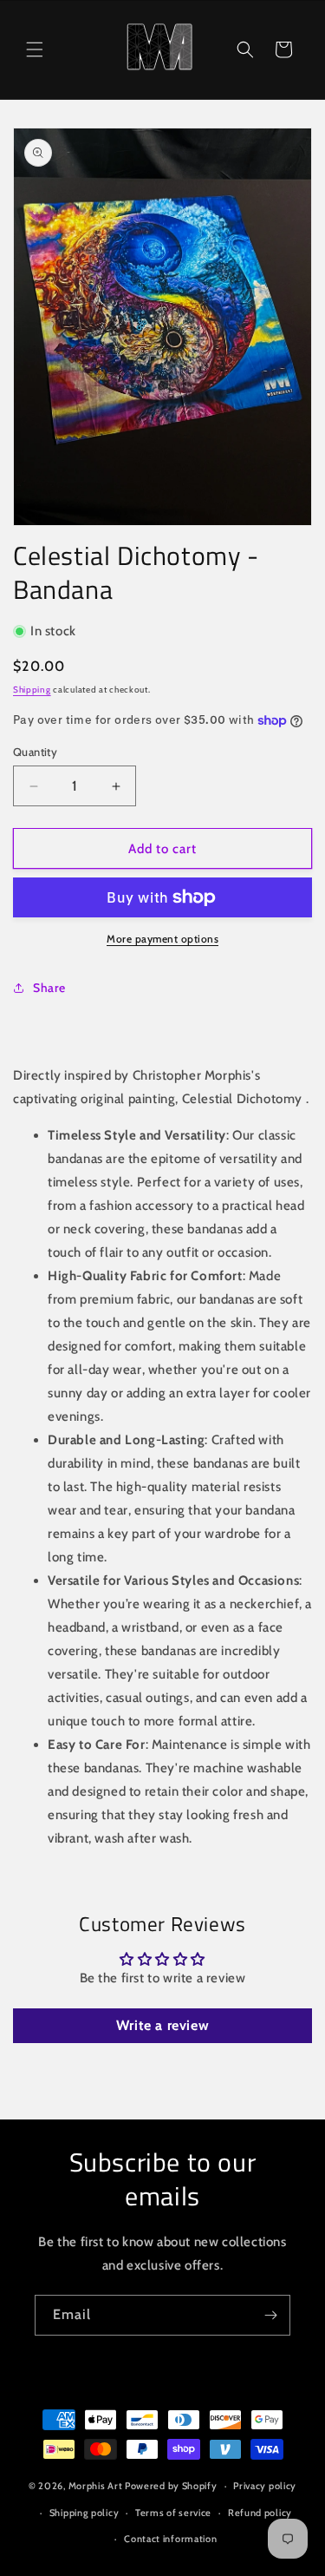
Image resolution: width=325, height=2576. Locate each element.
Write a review (162, 2025)
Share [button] (49, 988)
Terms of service (173, 2513)
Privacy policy (265, 2486)
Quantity (35, 752)
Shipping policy (84, 2513)
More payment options (162, 939)
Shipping (32, 690)
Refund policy (260, 2513)
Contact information (170, 2539)
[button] (35, 49)
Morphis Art (96, 2486)
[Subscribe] (270, 2315)
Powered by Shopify (171, 2486)
